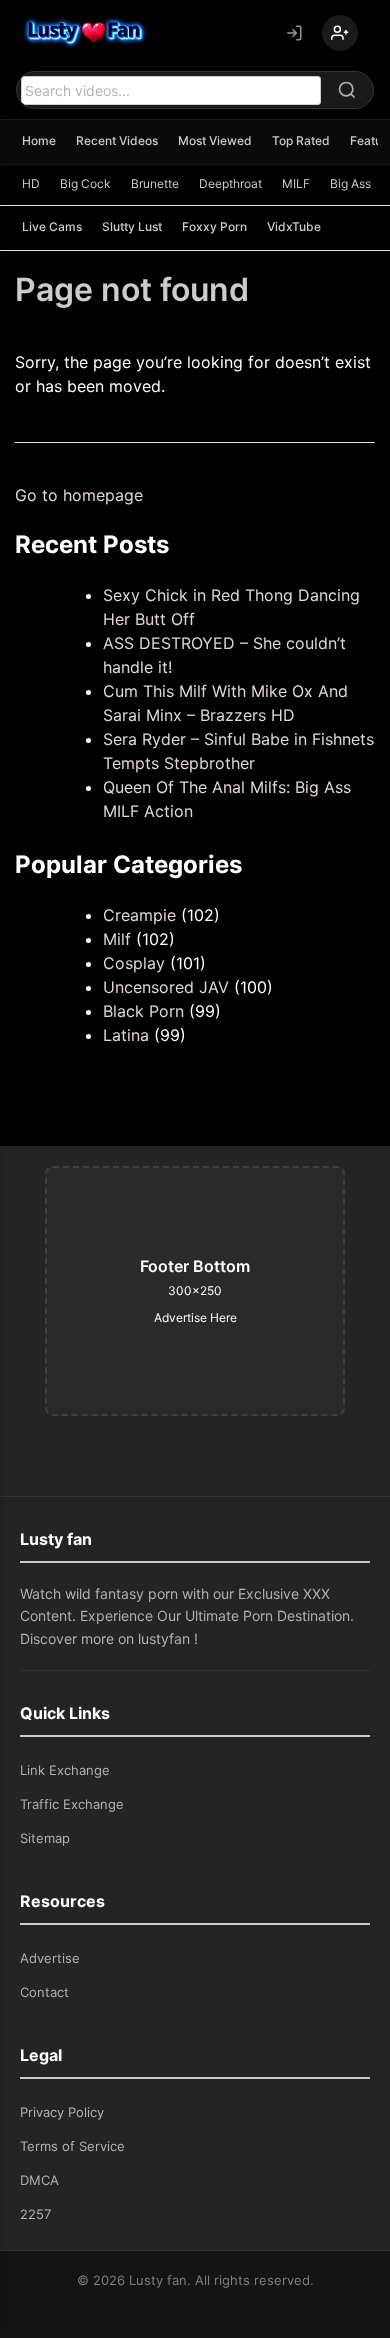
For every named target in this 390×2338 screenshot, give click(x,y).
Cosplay (134, 963)
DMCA (39, 2180)
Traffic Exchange (72, 1804)
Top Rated (301, 140)
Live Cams (52, 226)
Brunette (155, 183)
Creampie (139, 915)
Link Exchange (65, 1770)
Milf (117, 939)
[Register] (340, 33)
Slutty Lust (132, 226)
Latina (126, 1035)
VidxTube (294, 226)
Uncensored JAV (166, 987)
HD (31, 183)
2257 (35, 2214)
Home (39, 140)
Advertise (50, 1958)
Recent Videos (117, 140)
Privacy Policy (62, 2112)
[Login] (294, 33)
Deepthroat (230, 183)
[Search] (347, 90)
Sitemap (45, 1838)
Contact (44, 1992)
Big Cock (85, 183)
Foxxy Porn (214, 226)
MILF (296, 183)
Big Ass (350, 183)
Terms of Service (72, 2146)
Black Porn (143, 1011)
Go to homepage (79, 495)
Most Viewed (215, 140)
